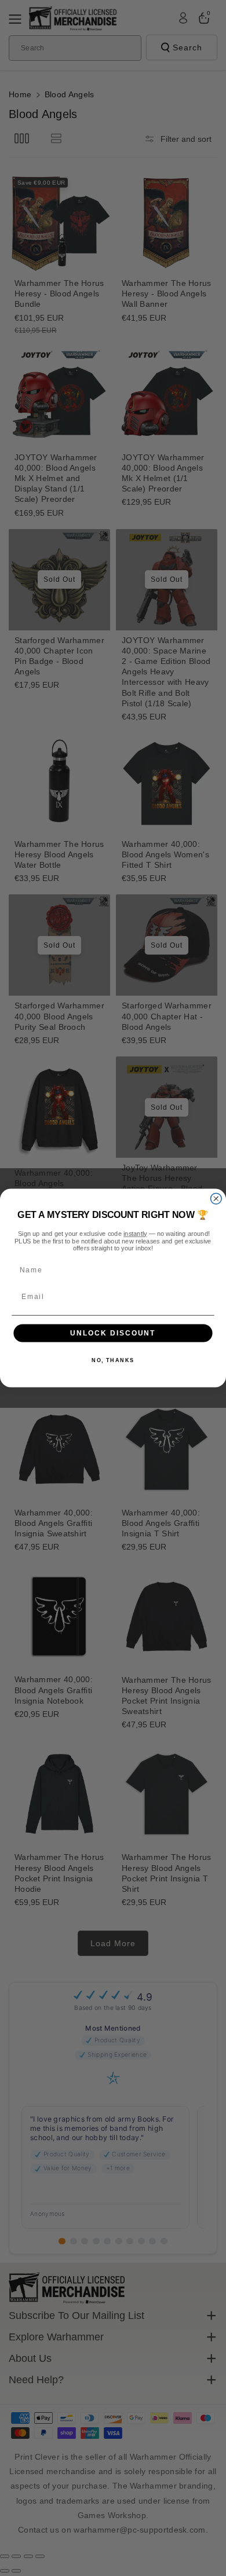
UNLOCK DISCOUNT (113, 1333)
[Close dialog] (216, 1199)
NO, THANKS (113, 1361)
